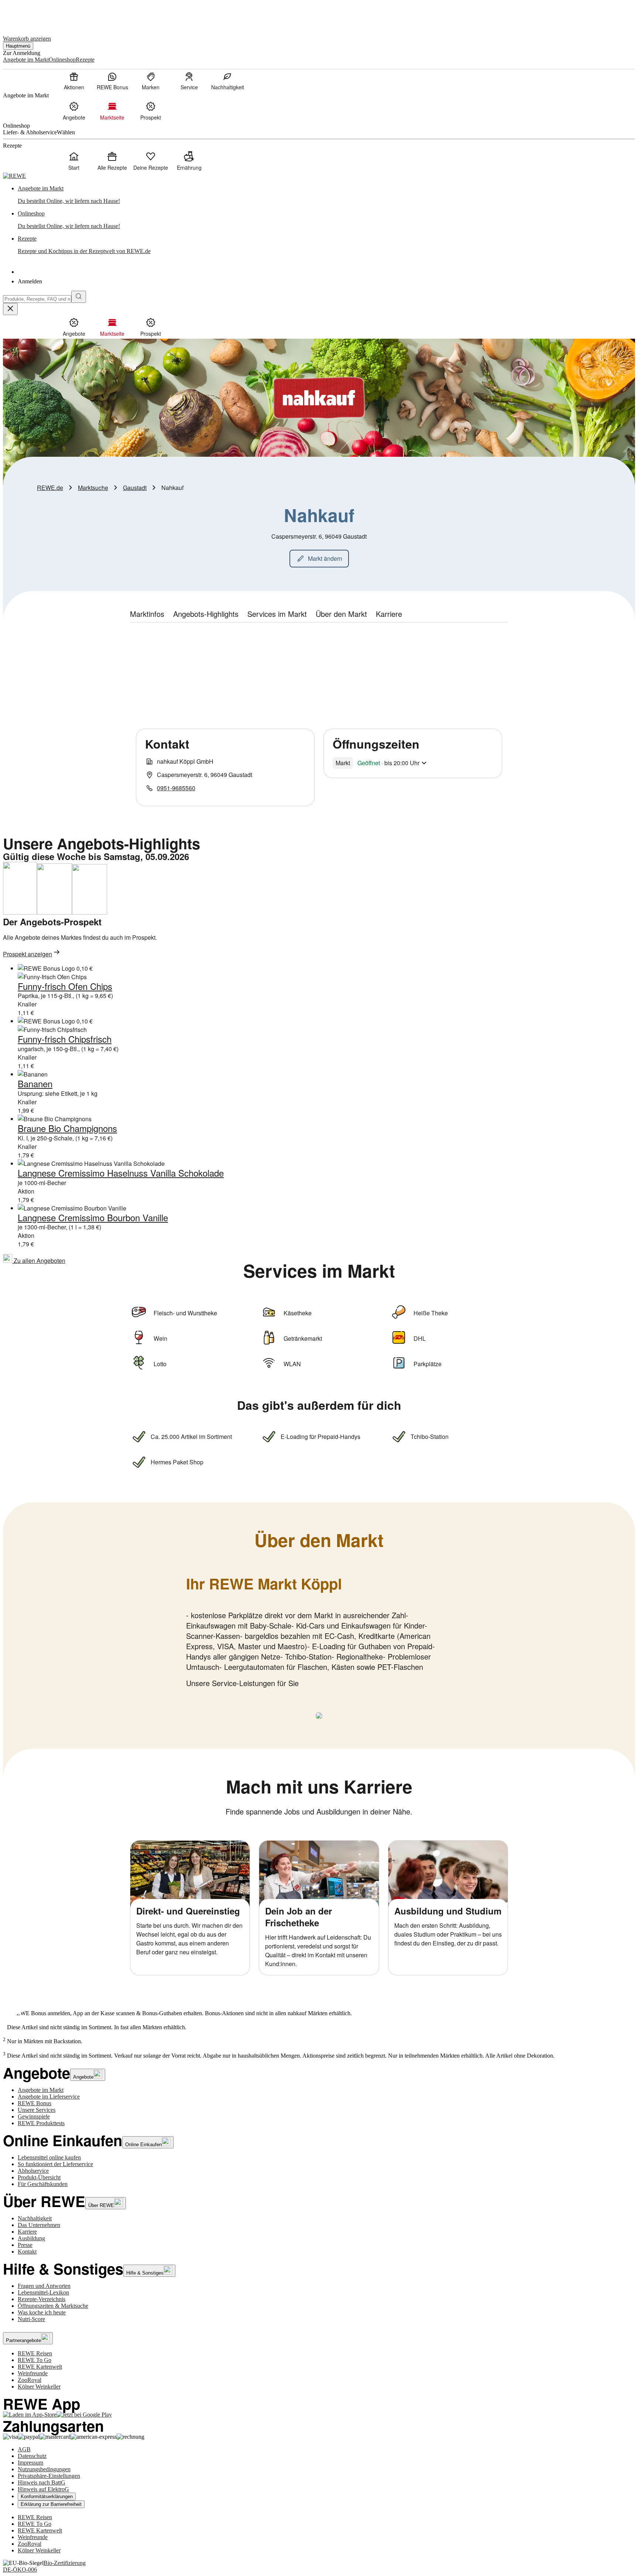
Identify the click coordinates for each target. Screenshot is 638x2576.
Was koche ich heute (42, 2312)
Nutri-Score (31, 2319)
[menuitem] (74, 81)
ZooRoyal (30, 2380)
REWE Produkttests (41, 2123)
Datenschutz (32, 2456)
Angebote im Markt (41, 2090)
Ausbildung (31, 2238)
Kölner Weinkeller (39, 2387)
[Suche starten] (79, 297)
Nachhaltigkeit (35, 2218)
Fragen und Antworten (44, 2286)
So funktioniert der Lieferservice (55, 2164)
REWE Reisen (35, 2353)
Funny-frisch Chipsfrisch (65, 1039)
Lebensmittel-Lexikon (43, 2292)
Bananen (35, 1083)
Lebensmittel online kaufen (49, 2157)
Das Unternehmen (39, 2225)
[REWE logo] (14, 176)
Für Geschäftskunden (43, 2184)
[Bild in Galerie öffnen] (319, 1716)
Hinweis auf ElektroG (43, 2489)
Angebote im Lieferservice (49, 2097)
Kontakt (27, 2252)
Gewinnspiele (34, 2116)
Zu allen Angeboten (39, 1261)
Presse (25, 2245)
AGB (24, 2449)
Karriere (27, 2232)
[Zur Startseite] (28, 14)
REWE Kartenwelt (40, 2367)
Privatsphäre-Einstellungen (49, 2476)
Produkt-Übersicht (39, 2177)
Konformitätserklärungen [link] (47, 2496)
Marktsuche (93, 488)
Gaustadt (135, 488)
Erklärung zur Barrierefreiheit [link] (51, 2504)
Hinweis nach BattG (42, 2482)
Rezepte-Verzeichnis (42, 2299)
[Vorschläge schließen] (10, 309)
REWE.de (50, 488)
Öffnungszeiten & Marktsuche (53, 2306)
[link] (326, 195)
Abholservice (33, 2171)
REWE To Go (35, 2360)
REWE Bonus (35, 2103)
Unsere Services (37, 2110)
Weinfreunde (33, 2373)
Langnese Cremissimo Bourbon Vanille (93, 1217)
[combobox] (37, 299)
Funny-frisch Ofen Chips (65, 986)
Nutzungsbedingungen (44, 2469)
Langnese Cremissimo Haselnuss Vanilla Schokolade (121, 1173)
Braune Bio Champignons (67, 1128)
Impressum (30, 2463)
